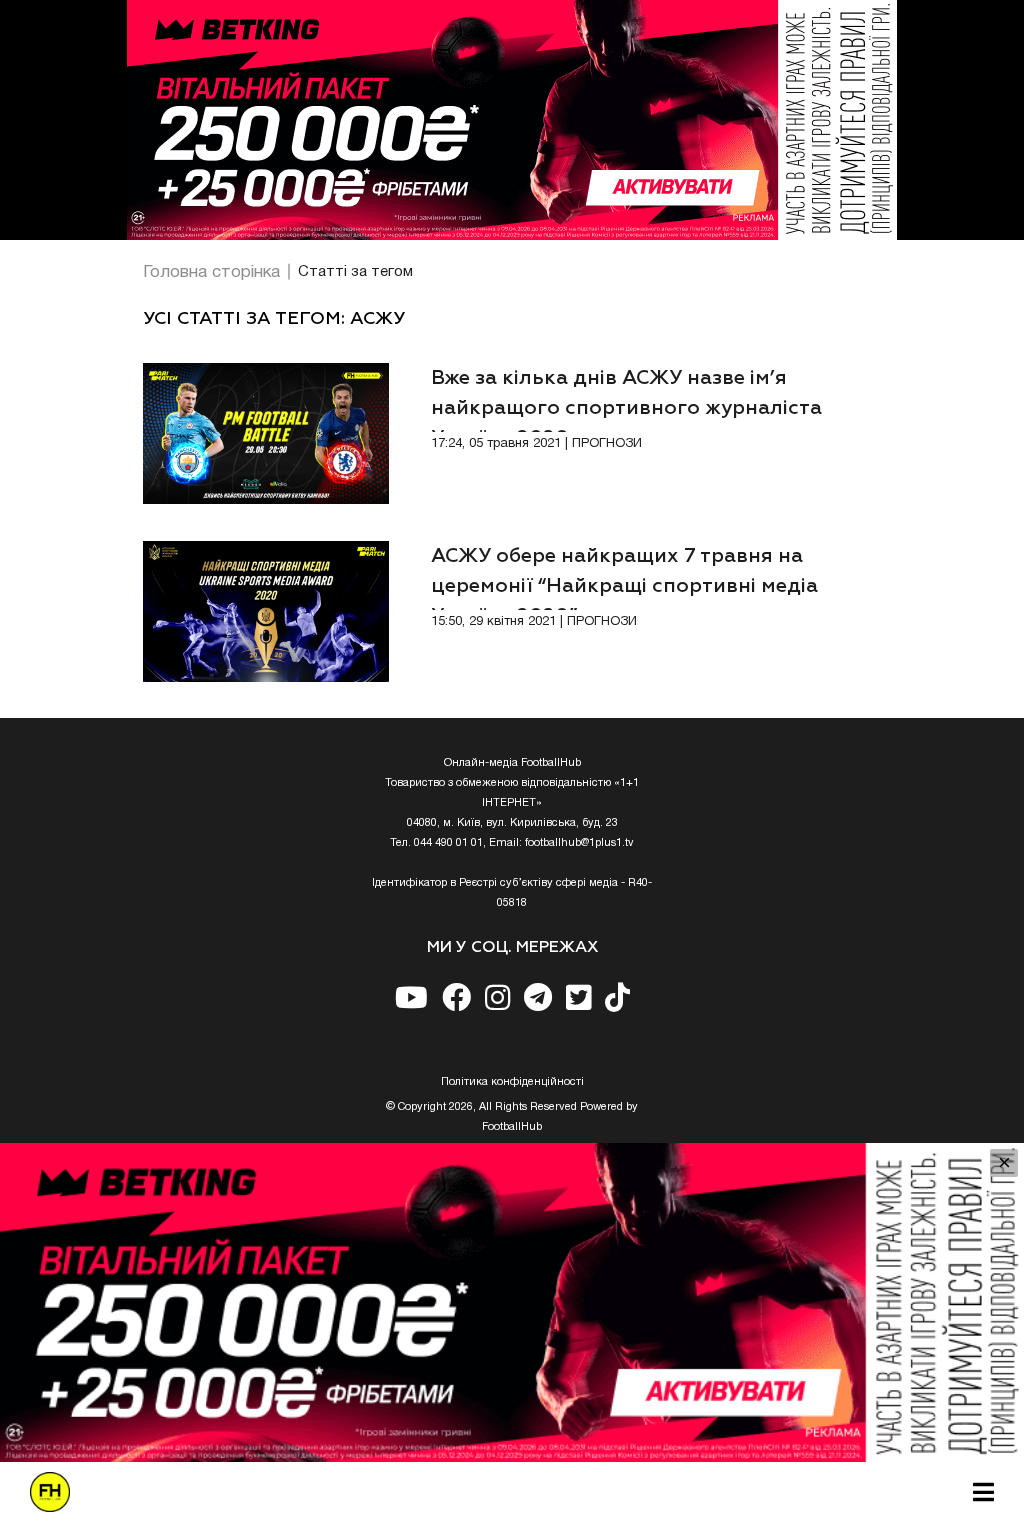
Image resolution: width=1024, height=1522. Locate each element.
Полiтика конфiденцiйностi (512, 1082)
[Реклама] (512, 120)
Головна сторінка (211, 272)
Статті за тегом (355, 272)
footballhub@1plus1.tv (579, 843)
